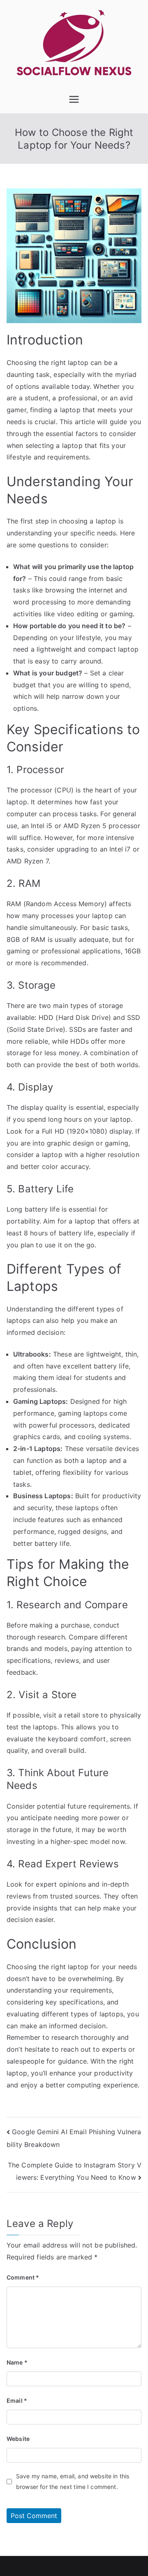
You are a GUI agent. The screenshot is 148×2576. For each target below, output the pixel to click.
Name (17, 2362)
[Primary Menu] (74, 99)
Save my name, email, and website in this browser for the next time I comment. (73, 2481)
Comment (23, 2277)
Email (17, 2400)
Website (18, 2439)
